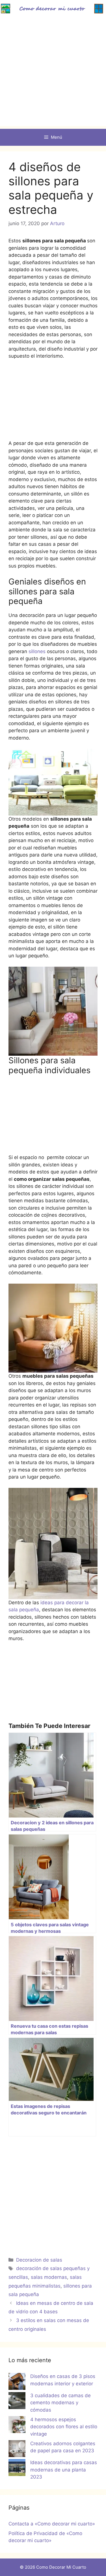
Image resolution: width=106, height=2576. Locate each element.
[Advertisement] (53, 73)
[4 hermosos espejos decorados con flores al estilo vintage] (17, 2426)
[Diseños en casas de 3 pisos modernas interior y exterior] (17, 2382)
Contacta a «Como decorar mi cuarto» (52, 2524)
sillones (37, 651)
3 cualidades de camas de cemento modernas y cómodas (60, 2403)
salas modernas (49, 2277)
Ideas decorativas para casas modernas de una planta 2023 (64, 2470)
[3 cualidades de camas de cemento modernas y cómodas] (17, 2402)
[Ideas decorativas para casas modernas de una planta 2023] (17, 2469)
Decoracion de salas (39, 2260)
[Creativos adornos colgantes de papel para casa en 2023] (17, 2450)
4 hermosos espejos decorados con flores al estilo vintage (64, 2427)
